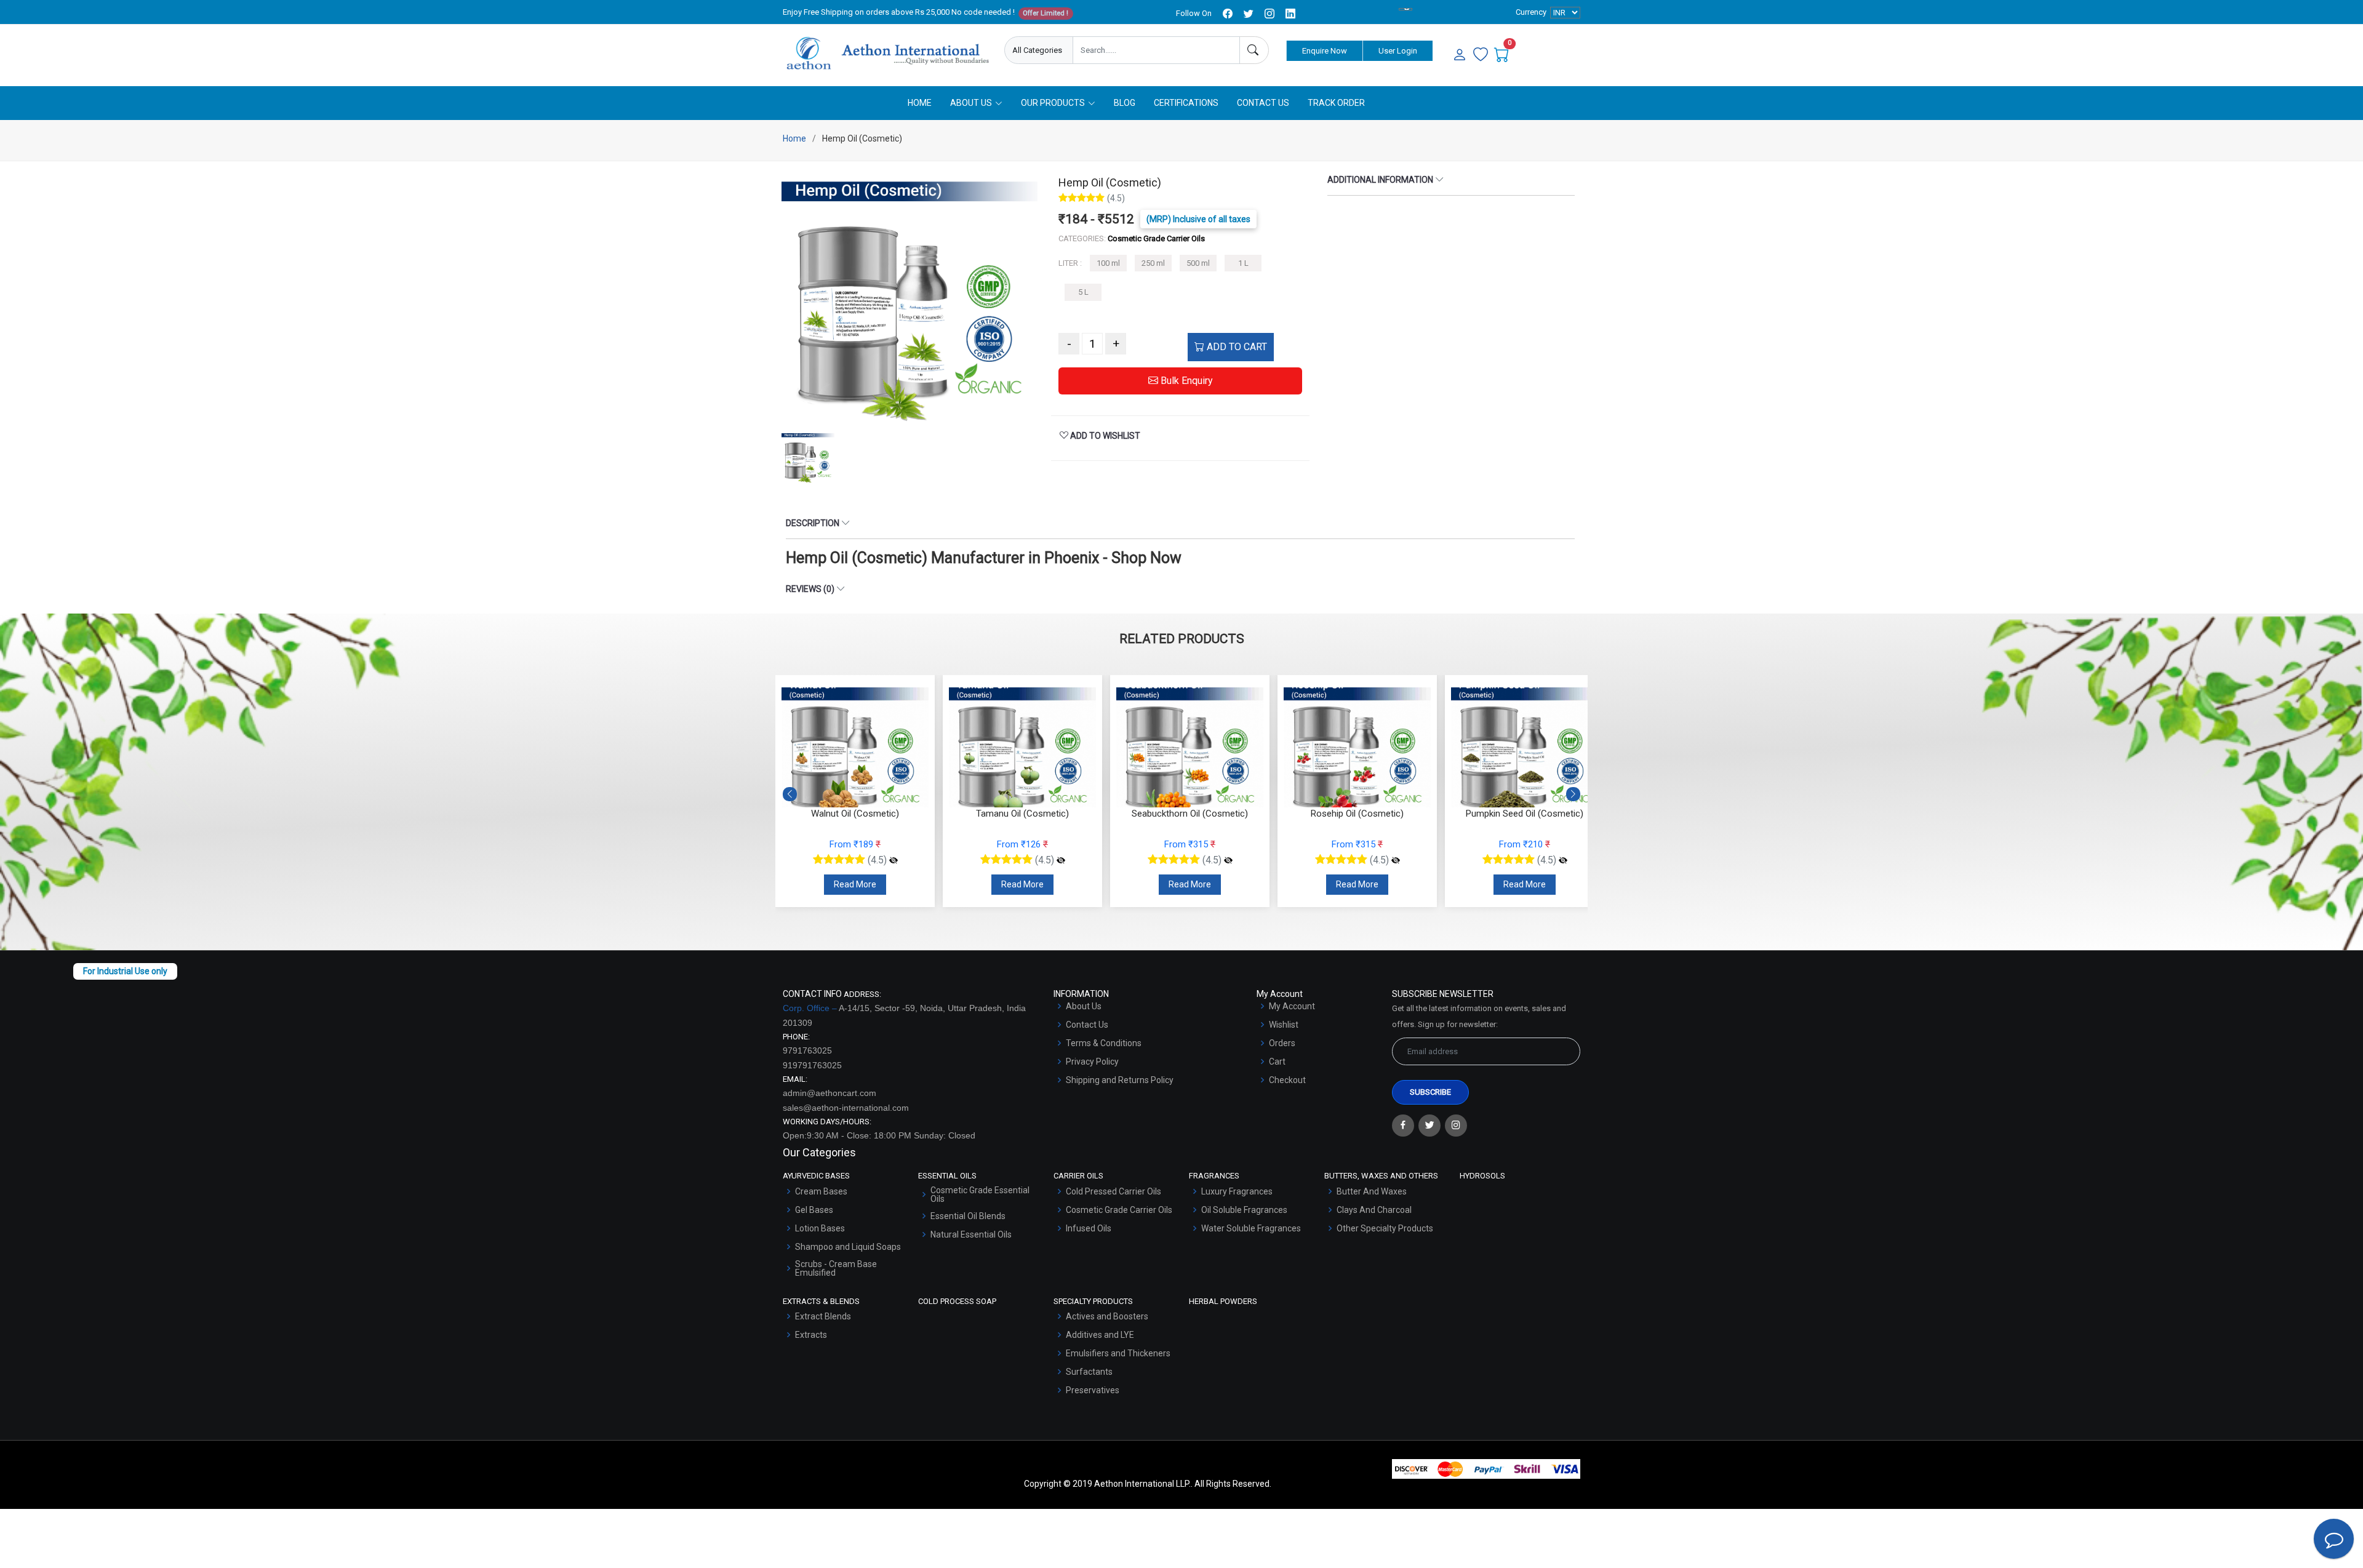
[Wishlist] (1481, 55)
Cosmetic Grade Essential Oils (980, 1194)
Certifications (1186, 103)
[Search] (1254, 50)
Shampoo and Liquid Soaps (848, 1247)
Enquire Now (1325, 51)
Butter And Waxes (1372, 1191)
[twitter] (1249, 14)
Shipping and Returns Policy (1120, 1080)
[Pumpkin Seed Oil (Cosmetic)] (1563, 860)
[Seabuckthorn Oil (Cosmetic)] (1228, 860)
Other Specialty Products (1385, 1228)
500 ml (1198, 263)
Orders (1282, 1043)
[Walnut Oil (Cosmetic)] (894, 860)
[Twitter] (1429, 1126)
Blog (1125, 103)
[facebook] (1228, 14)
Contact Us (1263, 103)
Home (920, 103)
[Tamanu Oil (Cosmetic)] (1061, 860)
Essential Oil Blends (968, 1216)
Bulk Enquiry (1185, 381)
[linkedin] (1290, 14)
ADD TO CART (1236, 347)
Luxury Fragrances (1237, 1191)
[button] (1573, 794)
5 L (1083, 292)
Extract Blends (823, 1316)
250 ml (1153, 263)
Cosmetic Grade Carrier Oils (1119, 1210)
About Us (1084, 1006)
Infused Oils (1089, 1228)
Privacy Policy (1092, 1062)
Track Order (1336, 103)
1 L (1243, 263)
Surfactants (1089, 1372)
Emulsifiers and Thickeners (1118, 1353)
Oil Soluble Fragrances (1244, 1210)
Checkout (1287, 1080)
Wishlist (1284, 1025)
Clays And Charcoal (1374, 1210)
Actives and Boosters (1107, 1316)
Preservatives (1093, 1390)
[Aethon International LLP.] (887, 54)
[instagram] (1269, 14)
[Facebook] (1403, 1126)
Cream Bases (821, 1191)
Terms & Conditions (1104, 1043)
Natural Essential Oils (971, 1234)
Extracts (811, 1335)
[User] (1460, 55)
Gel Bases (814, 1210)
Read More (855, 884)
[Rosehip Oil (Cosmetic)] (1396, 860)
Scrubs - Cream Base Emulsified (836, 1268)
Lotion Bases (820, 1228)
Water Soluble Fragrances (1251, 1228)
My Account (1292, 1006)
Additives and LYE (1100, 1335)
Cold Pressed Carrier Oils (1114, 1191)
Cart (1277, 1062)
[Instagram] (1456, 1126)
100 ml (1108, 263)
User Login (1398, 51)
